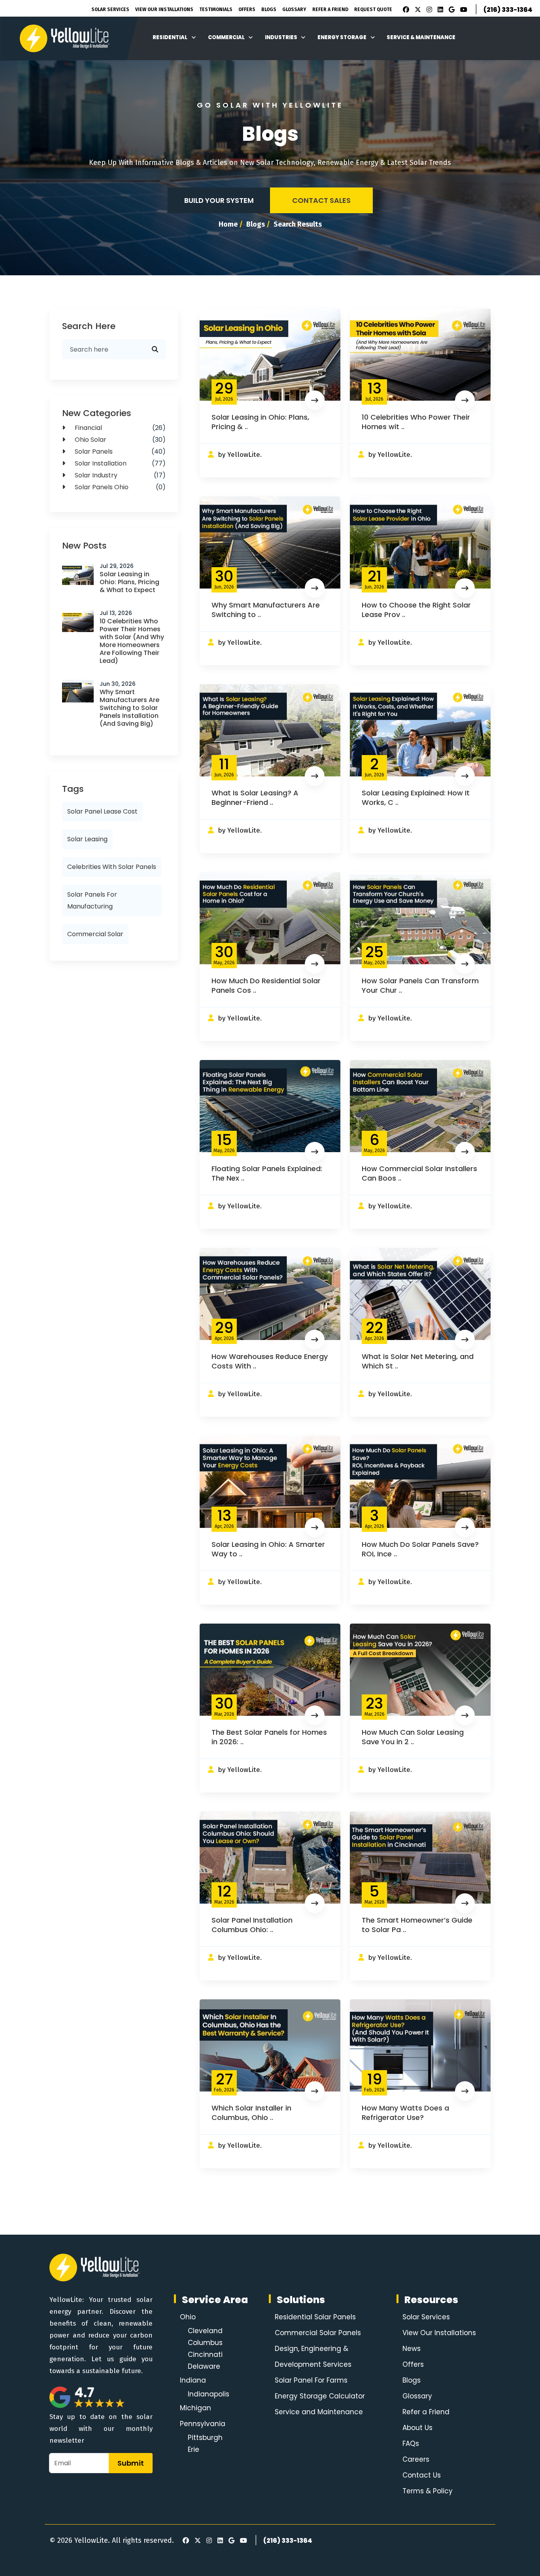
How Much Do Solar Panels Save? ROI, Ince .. (420, 1549)
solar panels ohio (119, 487)
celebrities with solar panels (112, 867)
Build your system (219, 200)
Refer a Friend (426, 2412)
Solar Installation (119, 463)
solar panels (119, 451)
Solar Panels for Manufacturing (92, 900)
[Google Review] (450, 10)
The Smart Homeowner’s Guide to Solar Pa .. (417, 1925)
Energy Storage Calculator (320, 2396)
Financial (119, 428)
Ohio (188, 2317)
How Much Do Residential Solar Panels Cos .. (266, 985)
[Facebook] (404, 10)
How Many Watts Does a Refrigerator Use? (405, 2113)
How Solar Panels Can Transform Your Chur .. (420, 985)
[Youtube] (463, 10)
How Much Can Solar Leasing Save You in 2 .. (413, 1737)
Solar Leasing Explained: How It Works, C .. (416, 798)
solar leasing (87, 839)
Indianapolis (209, 2394)
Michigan (195, 2408)
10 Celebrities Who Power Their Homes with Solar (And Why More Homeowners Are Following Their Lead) (132, 641)
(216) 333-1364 (508, 10)
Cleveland (205, 2331)
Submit (131, 2463)
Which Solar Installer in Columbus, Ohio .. (251, 2113)
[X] (417, 10)
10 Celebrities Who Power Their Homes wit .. (416, 422)
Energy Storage (342, 37)
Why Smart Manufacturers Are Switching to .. (266, 610)
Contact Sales (321, 200)
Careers (416, 2459)
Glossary (294, 9)
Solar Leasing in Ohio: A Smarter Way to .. (268, 1549)
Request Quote (373, 9)
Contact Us (422, 2475)
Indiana (193, 2380)
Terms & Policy (428, 2491)
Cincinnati (205, 2355)
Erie (194, 2449)
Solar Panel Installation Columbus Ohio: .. (252, 1925)
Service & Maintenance (421, 37)
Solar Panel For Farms (311, 2380)
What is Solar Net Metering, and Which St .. (418, 1361)
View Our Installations (164, 9)
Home (228, 224)
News (412, 2349)
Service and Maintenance (319, 2412)
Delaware (204, 2366)
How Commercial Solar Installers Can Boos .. (419, 1173)
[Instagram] (428, 10)
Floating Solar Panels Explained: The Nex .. (267, 1173)
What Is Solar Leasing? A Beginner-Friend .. (255, 798)
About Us (417, 2428)
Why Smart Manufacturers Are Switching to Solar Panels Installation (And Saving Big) (129, 708)
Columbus (205, 2343)
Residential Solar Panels (315, 2317)
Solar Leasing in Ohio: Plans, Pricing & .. (260, 422)
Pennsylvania (203, 2424)
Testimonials (216, 9)
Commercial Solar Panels (318, 2333)
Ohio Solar (119, 440)
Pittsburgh (205, 2438)
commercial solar (95, 934)
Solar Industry (119, 475)
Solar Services (110, 9)
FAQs (411, 2444)
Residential (170, 37)
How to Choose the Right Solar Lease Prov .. (416, 610)
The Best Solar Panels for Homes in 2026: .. (269, 1737)
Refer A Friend (330, 9)
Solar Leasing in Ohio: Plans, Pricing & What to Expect (129, 582)
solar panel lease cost (102, 811)
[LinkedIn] (439, 10)
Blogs (269, 9)
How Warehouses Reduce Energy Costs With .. (270, 1361)
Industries (281, 37)
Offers (247, 9)
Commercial (226, 37)
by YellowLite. (240, 455)
